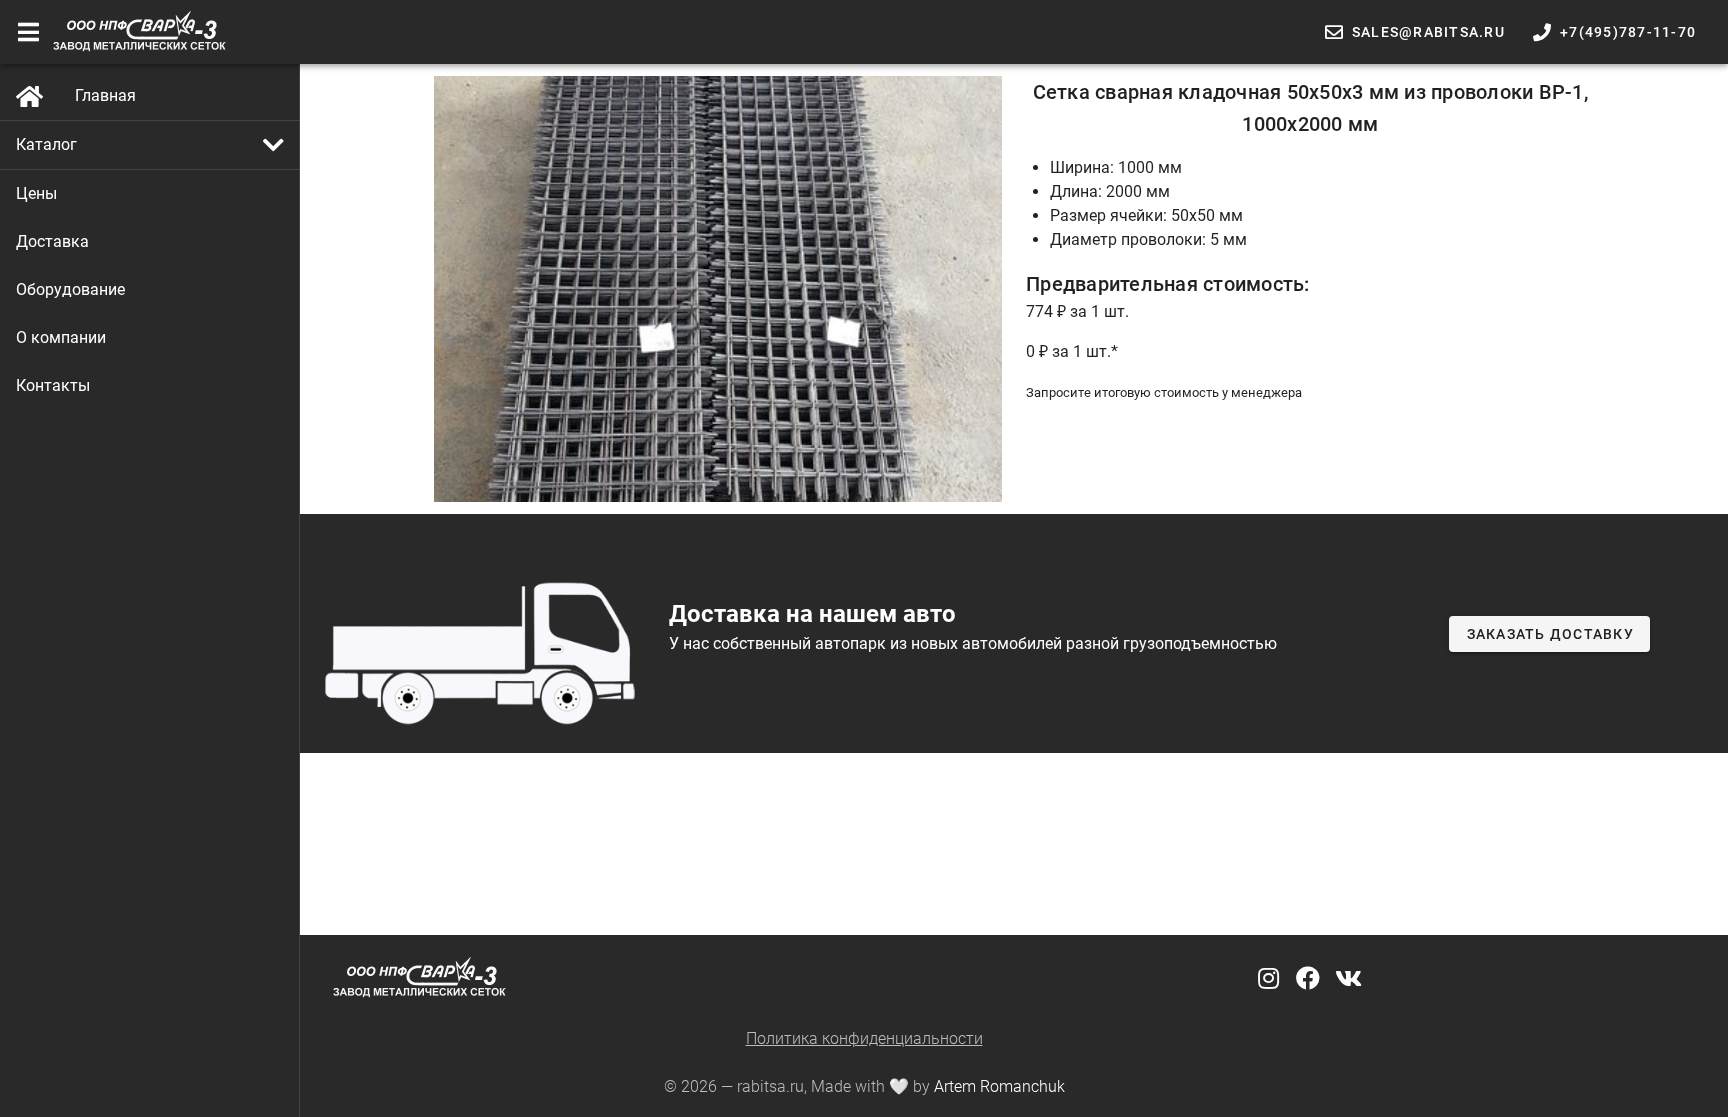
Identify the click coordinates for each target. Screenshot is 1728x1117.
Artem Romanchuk (999, 1086)
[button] (150, 145)
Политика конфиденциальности (864, 1038)
